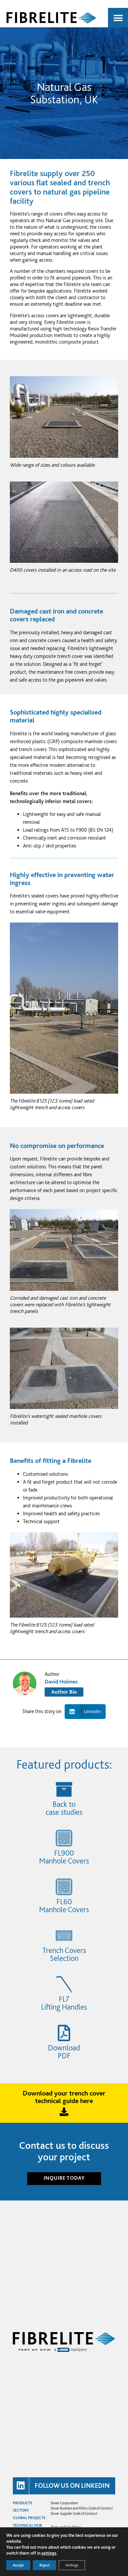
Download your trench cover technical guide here (64, 2097)
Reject (44, 2565)
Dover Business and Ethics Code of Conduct (82, 2508)
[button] (118, 18)
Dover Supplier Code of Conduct (74, 2513)
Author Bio (64, 1692)
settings (49, 2553)
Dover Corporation (64, 2503)
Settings (72, 2565)
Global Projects (29, 2518)
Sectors (21, 2510)
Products (22, 2503)
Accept (18, 2565)
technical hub (27, 2525)
